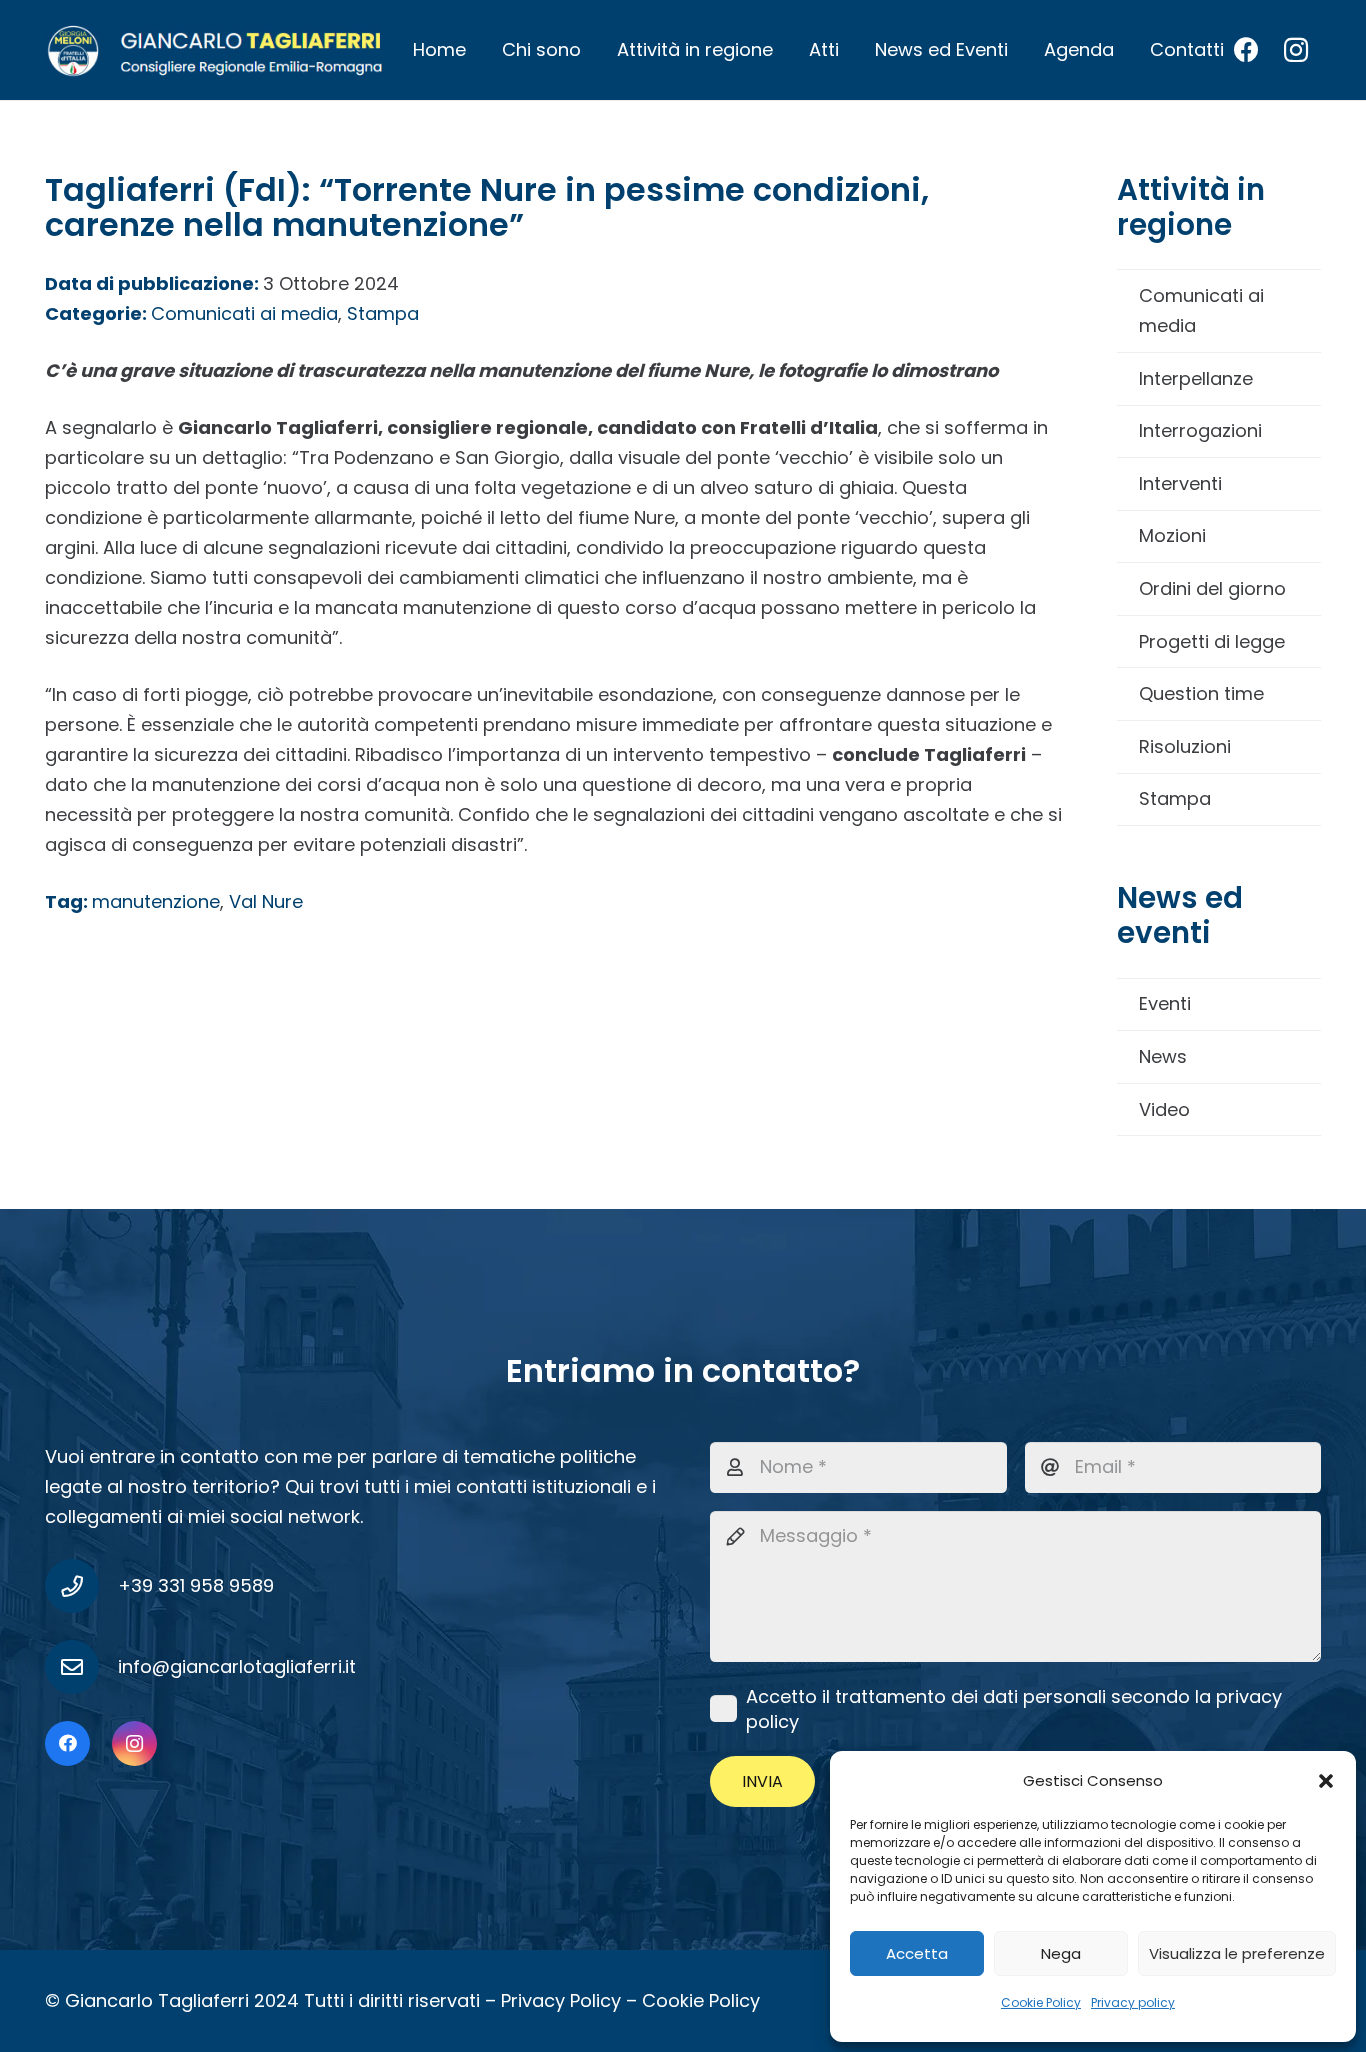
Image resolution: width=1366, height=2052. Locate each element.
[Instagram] (1296, 50)
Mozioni (1172, 535)
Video (1164, 1109)
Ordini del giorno (1212, 588)
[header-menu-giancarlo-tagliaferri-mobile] (215, 50)
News (1163, 1056)
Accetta (917, 1953)
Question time (1201, 693)
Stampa (1175, 798)
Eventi (1165, 1003)
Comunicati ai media (1201, 310)
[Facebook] (1246, 50)
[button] (1326, 1781)
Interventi (1180, 483)
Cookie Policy (1041, 2002)
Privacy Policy (561, 2000)
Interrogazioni (1200, 430)
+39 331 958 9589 (196, 1585)
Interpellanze (1196, 378)
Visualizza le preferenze (1237, 1953)
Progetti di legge (1212, 641)
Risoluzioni (1185, 746)
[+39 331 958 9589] (81, 1586)
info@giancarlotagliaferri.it (237, 1666)
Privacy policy (1133, 2002)
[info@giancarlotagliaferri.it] (81, 1667)
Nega (1061, 1953)
